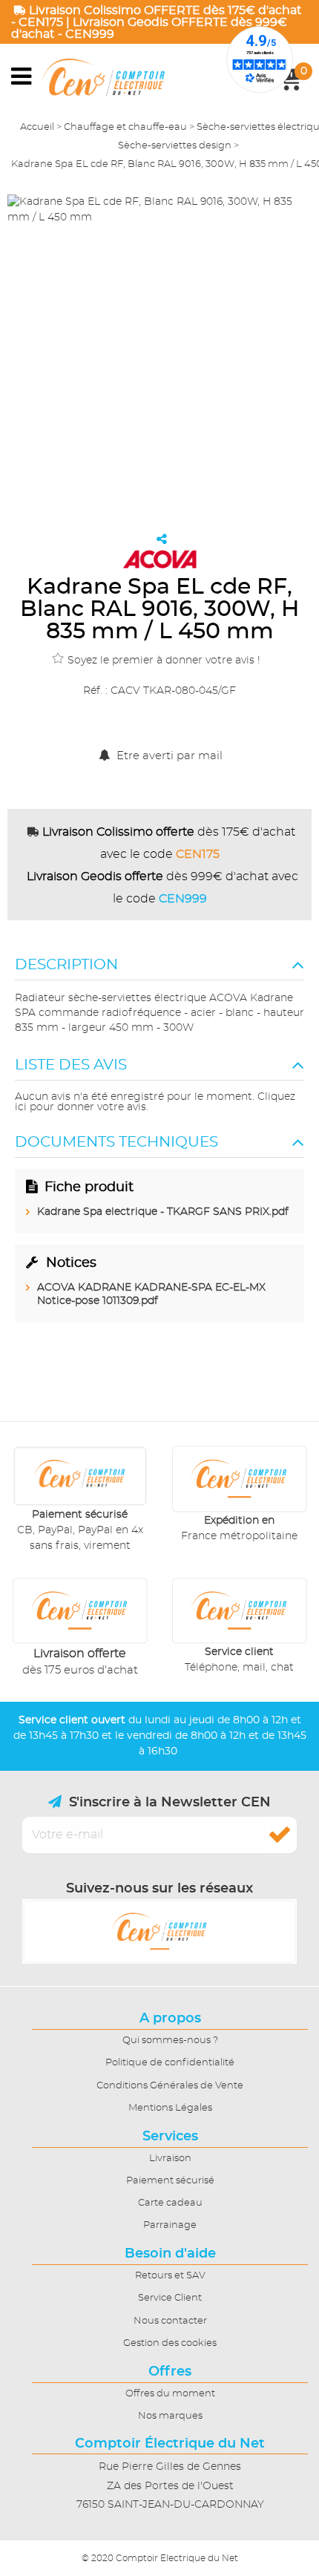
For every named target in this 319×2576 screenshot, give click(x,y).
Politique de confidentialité (170, 2063)
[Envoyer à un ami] (162, 539)
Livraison (170, 2159)
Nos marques (170, 2416)
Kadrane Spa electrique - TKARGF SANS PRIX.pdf (163, 1212)
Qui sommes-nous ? (170, 2041)
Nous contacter (170, 2321)
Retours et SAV (170, 2276)
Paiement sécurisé (170, 2181)
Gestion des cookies (170, 2343)
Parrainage (170, 2225)
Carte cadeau (170, 2203)
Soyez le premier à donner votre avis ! (164, 661)
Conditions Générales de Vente (170, 2086)
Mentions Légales (170, 2108)
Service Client (170, 2298)
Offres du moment (170, 2394)
